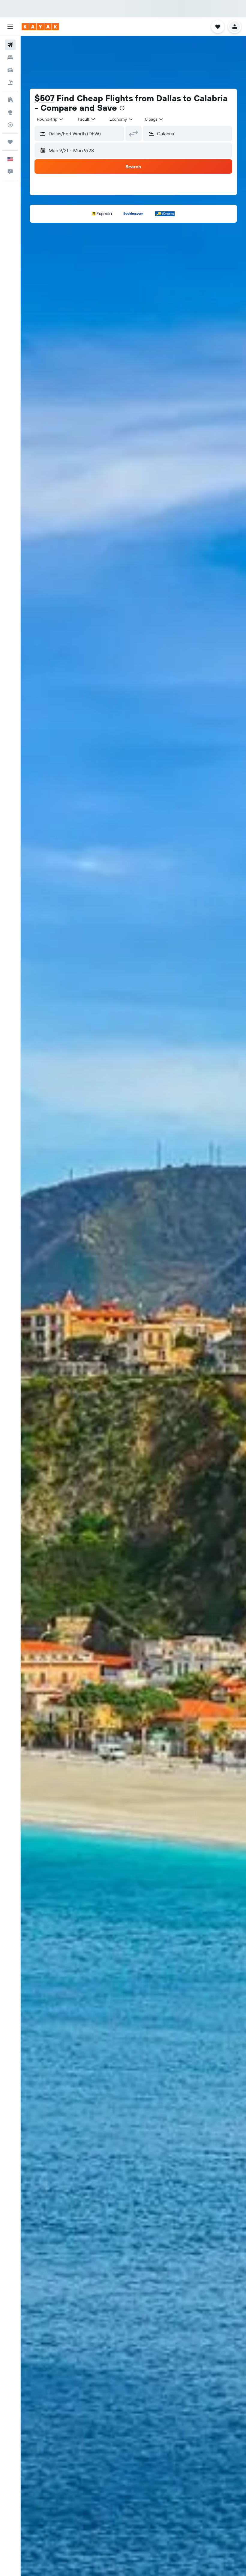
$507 (44, 98)
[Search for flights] (10, 45)
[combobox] (121, 119)
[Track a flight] (10, 125)
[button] (10, 27)
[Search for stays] (10, 57)
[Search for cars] (10, 70)
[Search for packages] (10, 83)
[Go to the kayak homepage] (40, 27)
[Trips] (10, 142)
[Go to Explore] (10, 112)
